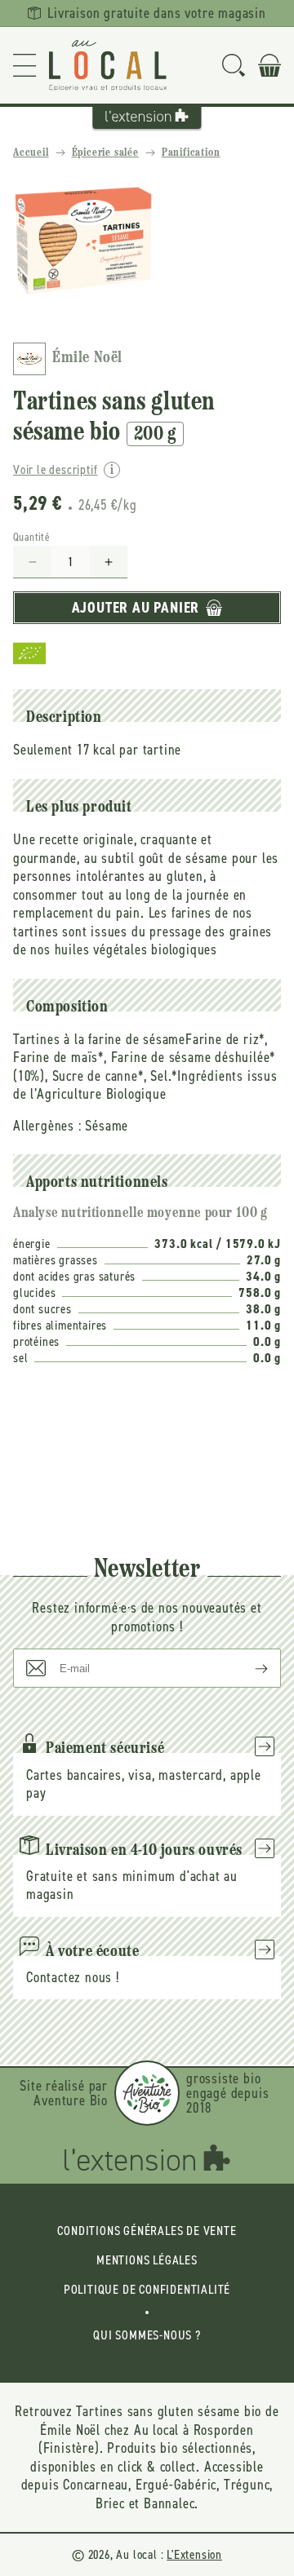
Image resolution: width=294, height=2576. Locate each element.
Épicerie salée (105, 153)
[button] (24, 65)
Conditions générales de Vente (147, 2231)
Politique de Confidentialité (147, 2289)
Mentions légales (147, 2260)
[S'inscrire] (248, 1668)
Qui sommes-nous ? (147, 2335)
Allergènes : (47, 1126)
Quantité (31, 537)
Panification (191, 153)
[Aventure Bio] (147, 2093)
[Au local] (108, 65)
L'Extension (194, 2554)
